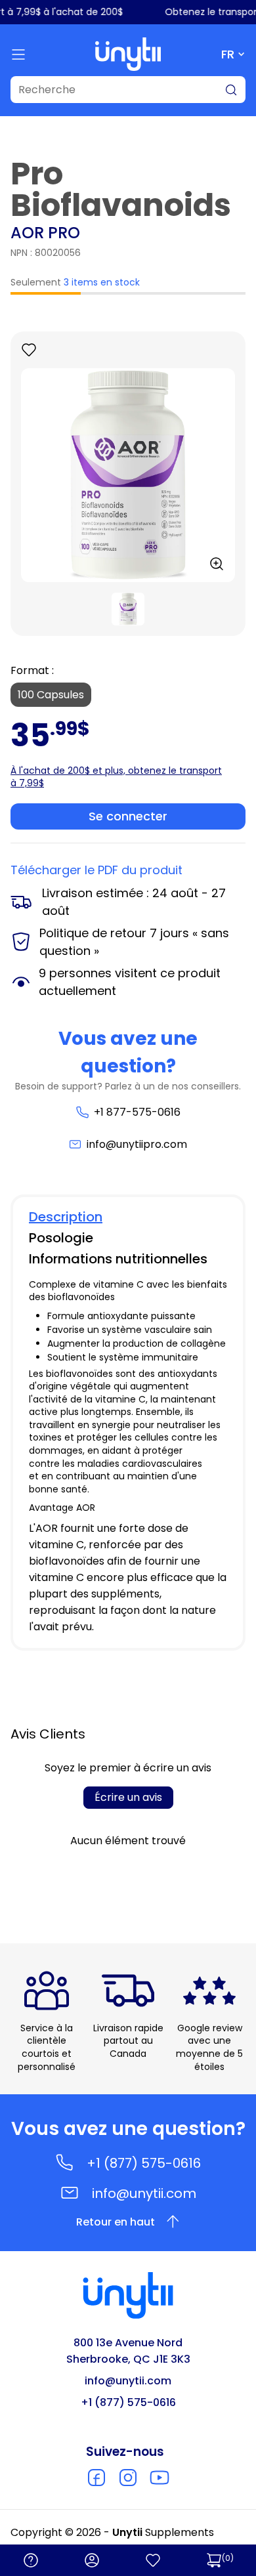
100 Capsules (51, 695)
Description (66, 1217)
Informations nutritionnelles (118, 1259)
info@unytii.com (144, 2193)
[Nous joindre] (31, 2560)
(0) (228, 2558)
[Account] (92, 2560)
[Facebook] (96, 2478)
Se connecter (128, 816)
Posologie (61, 1238)
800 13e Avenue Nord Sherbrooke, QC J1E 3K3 (128, 2351)
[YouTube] (160, 2478)
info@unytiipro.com (137, 1144)
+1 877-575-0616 (137, 1112)
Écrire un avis (128, 1797)
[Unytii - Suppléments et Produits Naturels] (128, 54)
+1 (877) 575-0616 (144, 2163)
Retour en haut (116, 2222)
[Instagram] (128, 2478)
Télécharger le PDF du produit (96, 870)
